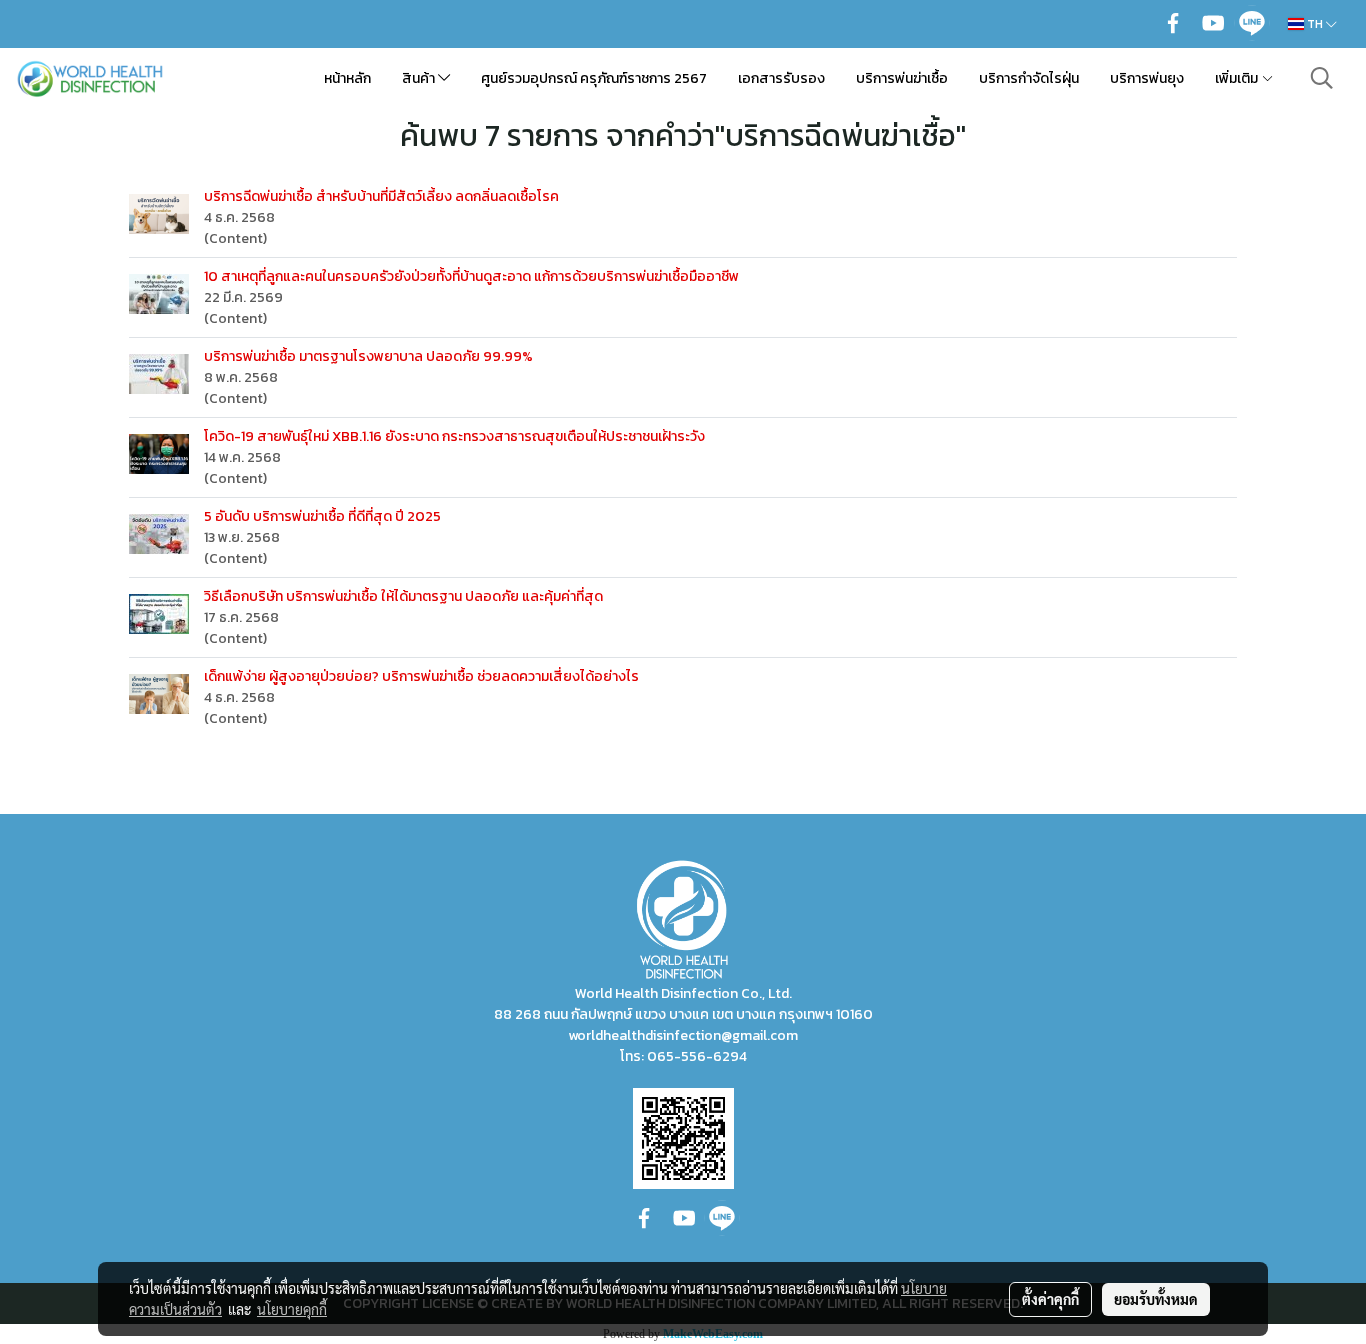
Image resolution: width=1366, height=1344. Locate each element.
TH (1315, 24)
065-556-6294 (697, 1056)
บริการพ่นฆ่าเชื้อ (902, 78)
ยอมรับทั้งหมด (1156, 1299)
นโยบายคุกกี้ (292, 1309)
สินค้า (420, 78)
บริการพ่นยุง (1147, 78)
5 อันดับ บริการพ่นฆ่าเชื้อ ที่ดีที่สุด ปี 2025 (322, 516)
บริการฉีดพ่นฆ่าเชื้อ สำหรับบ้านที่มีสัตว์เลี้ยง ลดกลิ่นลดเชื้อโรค (381, 196)
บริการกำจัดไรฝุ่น (1029, 78)
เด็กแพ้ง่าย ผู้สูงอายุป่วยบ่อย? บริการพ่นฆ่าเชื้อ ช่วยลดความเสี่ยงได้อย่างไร (421, 676)
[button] (1322, 78)
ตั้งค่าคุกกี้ (1050, 1299)
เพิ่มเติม (1238, 78)
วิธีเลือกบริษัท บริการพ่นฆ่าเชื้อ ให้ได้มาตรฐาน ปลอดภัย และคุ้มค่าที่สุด (403, 596)
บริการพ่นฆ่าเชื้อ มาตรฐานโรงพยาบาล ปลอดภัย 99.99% (368, 356)
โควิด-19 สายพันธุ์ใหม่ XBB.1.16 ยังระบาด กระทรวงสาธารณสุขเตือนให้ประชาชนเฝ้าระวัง (454, 436)
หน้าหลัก (347, 78)
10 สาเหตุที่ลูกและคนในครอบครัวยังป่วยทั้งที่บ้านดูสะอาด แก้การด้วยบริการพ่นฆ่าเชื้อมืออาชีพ (471, 276)
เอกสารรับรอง (781, 78)
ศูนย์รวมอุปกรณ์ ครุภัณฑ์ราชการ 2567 (594, 78)
